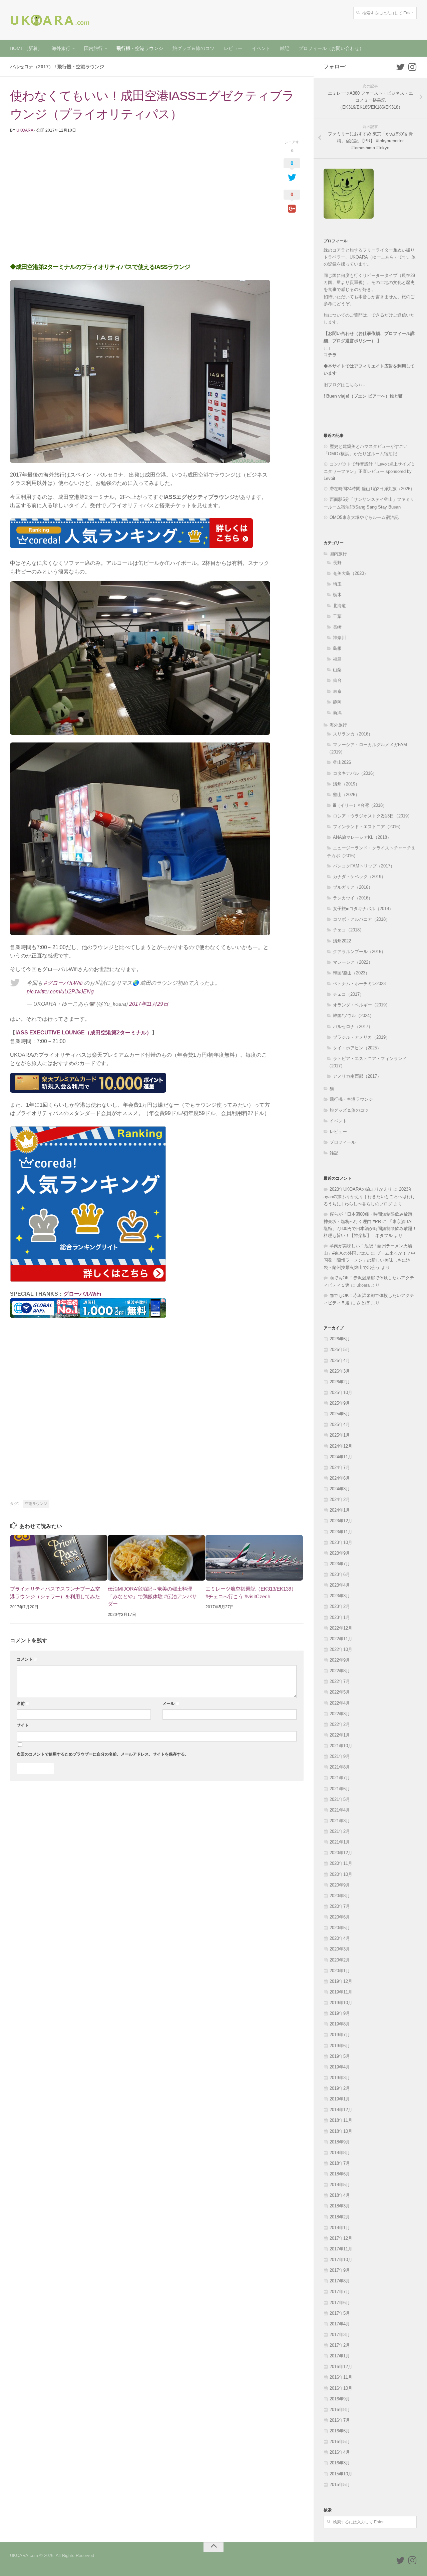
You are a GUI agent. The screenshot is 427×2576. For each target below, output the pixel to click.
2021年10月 (341, 1746)
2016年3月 (340, 2463)
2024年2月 (340, 1499)
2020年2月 (340, 1960)
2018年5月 (340, 2185)
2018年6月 (340, 2174)
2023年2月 (340, 1606)
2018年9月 (340, 2142)
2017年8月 (340, 2281)
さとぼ (363, 1303)
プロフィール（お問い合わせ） (331, 48)
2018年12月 (341, 2110)
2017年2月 (340, 2345)
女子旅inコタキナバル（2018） (363, 909)
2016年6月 (340, 2431)
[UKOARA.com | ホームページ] (50, 20)
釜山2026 (342, 762)
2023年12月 (341, 1521)
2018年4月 (340, 2195)
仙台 (337, 680)
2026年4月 (340, 1360)
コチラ (330, 355)
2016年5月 (340, 2442)
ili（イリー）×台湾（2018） (360, 805)
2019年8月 (340, 2024)
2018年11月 (341, 2120)
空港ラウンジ (36, 1504)
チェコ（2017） (348, 994)
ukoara (25, 130)
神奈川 (339, 638)
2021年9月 (340, 1756)
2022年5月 (340, 1692)
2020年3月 (340, 1949)
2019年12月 (341, 1981)
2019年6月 (340, 2046)
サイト (23, 1725)
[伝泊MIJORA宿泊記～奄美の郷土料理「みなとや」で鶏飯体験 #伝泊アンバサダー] (156, 1558)
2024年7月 (340, 1467)
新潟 (337, 713)
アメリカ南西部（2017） (357, 1076)
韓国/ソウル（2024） (353, 1016)
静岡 (337, 702)
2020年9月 (340, 1885)
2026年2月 (340, 1382)
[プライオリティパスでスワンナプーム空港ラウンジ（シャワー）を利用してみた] (59, 1558)
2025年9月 (340, 1403)
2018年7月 (340, 2163)
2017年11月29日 (149, 1004)
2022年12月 (341, 1628)
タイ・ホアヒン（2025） (357, 1048)
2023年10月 (341, 1542)
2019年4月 (340, 2067)
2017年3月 (340, 2335)
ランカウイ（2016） (353, 898)
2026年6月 (340, 1339)
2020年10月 (341, 1874)
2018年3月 (340, 2206)
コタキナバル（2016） (355, 773)
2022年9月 (340, 1660)
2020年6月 (340, 1917)
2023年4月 (340, 1585)
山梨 (337, 670)
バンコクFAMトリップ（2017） (364, 866)
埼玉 (337, 584)
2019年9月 (340, 2013)
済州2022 (342, 941)
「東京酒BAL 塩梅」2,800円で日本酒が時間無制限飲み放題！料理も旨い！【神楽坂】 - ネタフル (370, 1229)
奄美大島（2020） (351, 573)
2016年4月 (340, 2452)
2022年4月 (340, 1703)
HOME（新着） (26, 48)
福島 (337, 659)
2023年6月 (340, 1574)
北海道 (339, 606)
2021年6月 (340, 1789)
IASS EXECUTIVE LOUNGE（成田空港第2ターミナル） (84, 1033)
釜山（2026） (346, 795)
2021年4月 (340, 1810)
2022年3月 (340, 1714)
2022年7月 (340, 1681)
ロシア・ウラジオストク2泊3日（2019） (372, 816)
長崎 (337, 627)
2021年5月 (340, 1799)
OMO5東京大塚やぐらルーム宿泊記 (364, 517)
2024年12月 (341, 1446)
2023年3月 (340, 1596)
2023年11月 (341, 1532)
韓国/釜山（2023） (351, 973)
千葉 (337, 616)
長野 (337, 563)
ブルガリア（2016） (353, 887)
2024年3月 (340, 1489)
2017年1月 (340, 2356)
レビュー (233, 48)
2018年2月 (340, 2217)
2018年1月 (340, 2228)
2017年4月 (340, 2324)
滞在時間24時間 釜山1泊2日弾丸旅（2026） (372, 489)
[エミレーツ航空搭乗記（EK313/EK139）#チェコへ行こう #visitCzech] (254, 1558)
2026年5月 (340, 1349)
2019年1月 (340, 2099)
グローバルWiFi (82, 1294)
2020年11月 (341, 1863)
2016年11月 (341, 2377)
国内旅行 (93, 48)
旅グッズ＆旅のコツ (193, 48)
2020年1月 (340, 1971)
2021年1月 (340, 1842)
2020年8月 (340, 1896)
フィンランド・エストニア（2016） (368, 827)
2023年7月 (340, 1564)
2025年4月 (340, 1424)
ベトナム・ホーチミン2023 (359, 984)
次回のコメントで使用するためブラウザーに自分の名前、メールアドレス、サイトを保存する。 (103, 1754)
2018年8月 (340, 2153)
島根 (337, 648)
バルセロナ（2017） (32, 67)
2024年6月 (340, 1478)
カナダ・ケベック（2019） (359, 877)
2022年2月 (340, 1724)
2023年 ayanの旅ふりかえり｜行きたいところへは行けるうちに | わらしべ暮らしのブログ (369, 1196)
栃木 (337, 595)
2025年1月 (340, 1435)
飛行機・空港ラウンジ (140, 48)
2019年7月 (340, 2035)
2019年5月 (340, 2056)
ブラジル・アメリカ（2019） (361, 1037)
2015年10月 (341, 2474)
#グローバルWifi (63, 983)
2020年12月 (341, 1853)
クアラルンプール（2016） (359, 952)
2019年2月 (340, 2088)
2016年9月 (340, 2399)
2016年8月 (340, 2410)
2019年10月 (341, 2003)
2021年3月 (340, 1821)
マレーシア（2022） (353, 962)
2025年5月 (340, 1414)
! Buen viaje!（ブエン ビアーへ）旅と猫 (363, 396)
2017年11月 (341, 2249)
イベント (261, 48)
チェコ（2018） (348, 930)
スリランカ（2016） (353, 734)
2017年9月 (340, 2270)
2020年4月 (340, 1938)
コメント (27, 1659)
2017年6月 (340, 2303)
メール (171, 1704)
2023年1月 (340, 1617)
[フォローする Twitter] (400, 67)
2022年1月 (340, 1735)
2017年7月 (340, 2292)
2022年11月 (341, 1639)
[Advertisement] (140, 202)
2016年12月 (341, 2367)
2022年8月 (340, 1671)
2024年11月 (341, 1457)
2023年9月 (340, 1553)
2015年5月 (340, 2485)
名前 (23, 1704)
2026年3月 (340, 1371)
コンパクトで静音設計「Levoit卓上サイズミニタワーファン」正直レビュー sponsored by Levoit (369, 471)
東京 (337, 691)
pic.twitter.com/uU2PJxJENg (60, 992)
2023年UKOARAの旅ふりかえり (361, 1189)
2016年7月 (340, 2420)
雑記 (285, 48)
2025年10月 (341, 1392)
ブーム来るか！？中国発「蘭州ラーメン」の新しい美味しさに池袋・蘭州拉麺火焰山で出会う (369, 1260)
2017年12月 (341, 2238)
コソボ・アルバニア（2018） (361, 919)
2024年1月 (340, 1510)
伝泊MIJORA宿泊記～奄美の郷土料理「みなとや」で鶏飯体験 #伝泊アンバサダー (152, 1596)
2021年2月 (340, 1831)
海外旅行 (61, 48)
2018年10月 (341, 2131)
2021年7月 (340, 1778)
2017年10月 (341, 2260)
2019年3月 (340, 2078)
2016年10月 (341, 2388)
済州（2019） (346, 784)
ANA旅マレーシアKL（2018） (362, 837)
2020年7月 (340, 1906)
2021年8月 (340, 1767)
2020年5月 (340, 1928)
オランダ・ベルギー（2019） (361, 1005)
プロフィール (343, 1142)
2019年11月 (341, 1992)
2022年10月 (341, 1649)
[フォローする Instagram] (412, 67)
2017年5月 (340, 2313)
